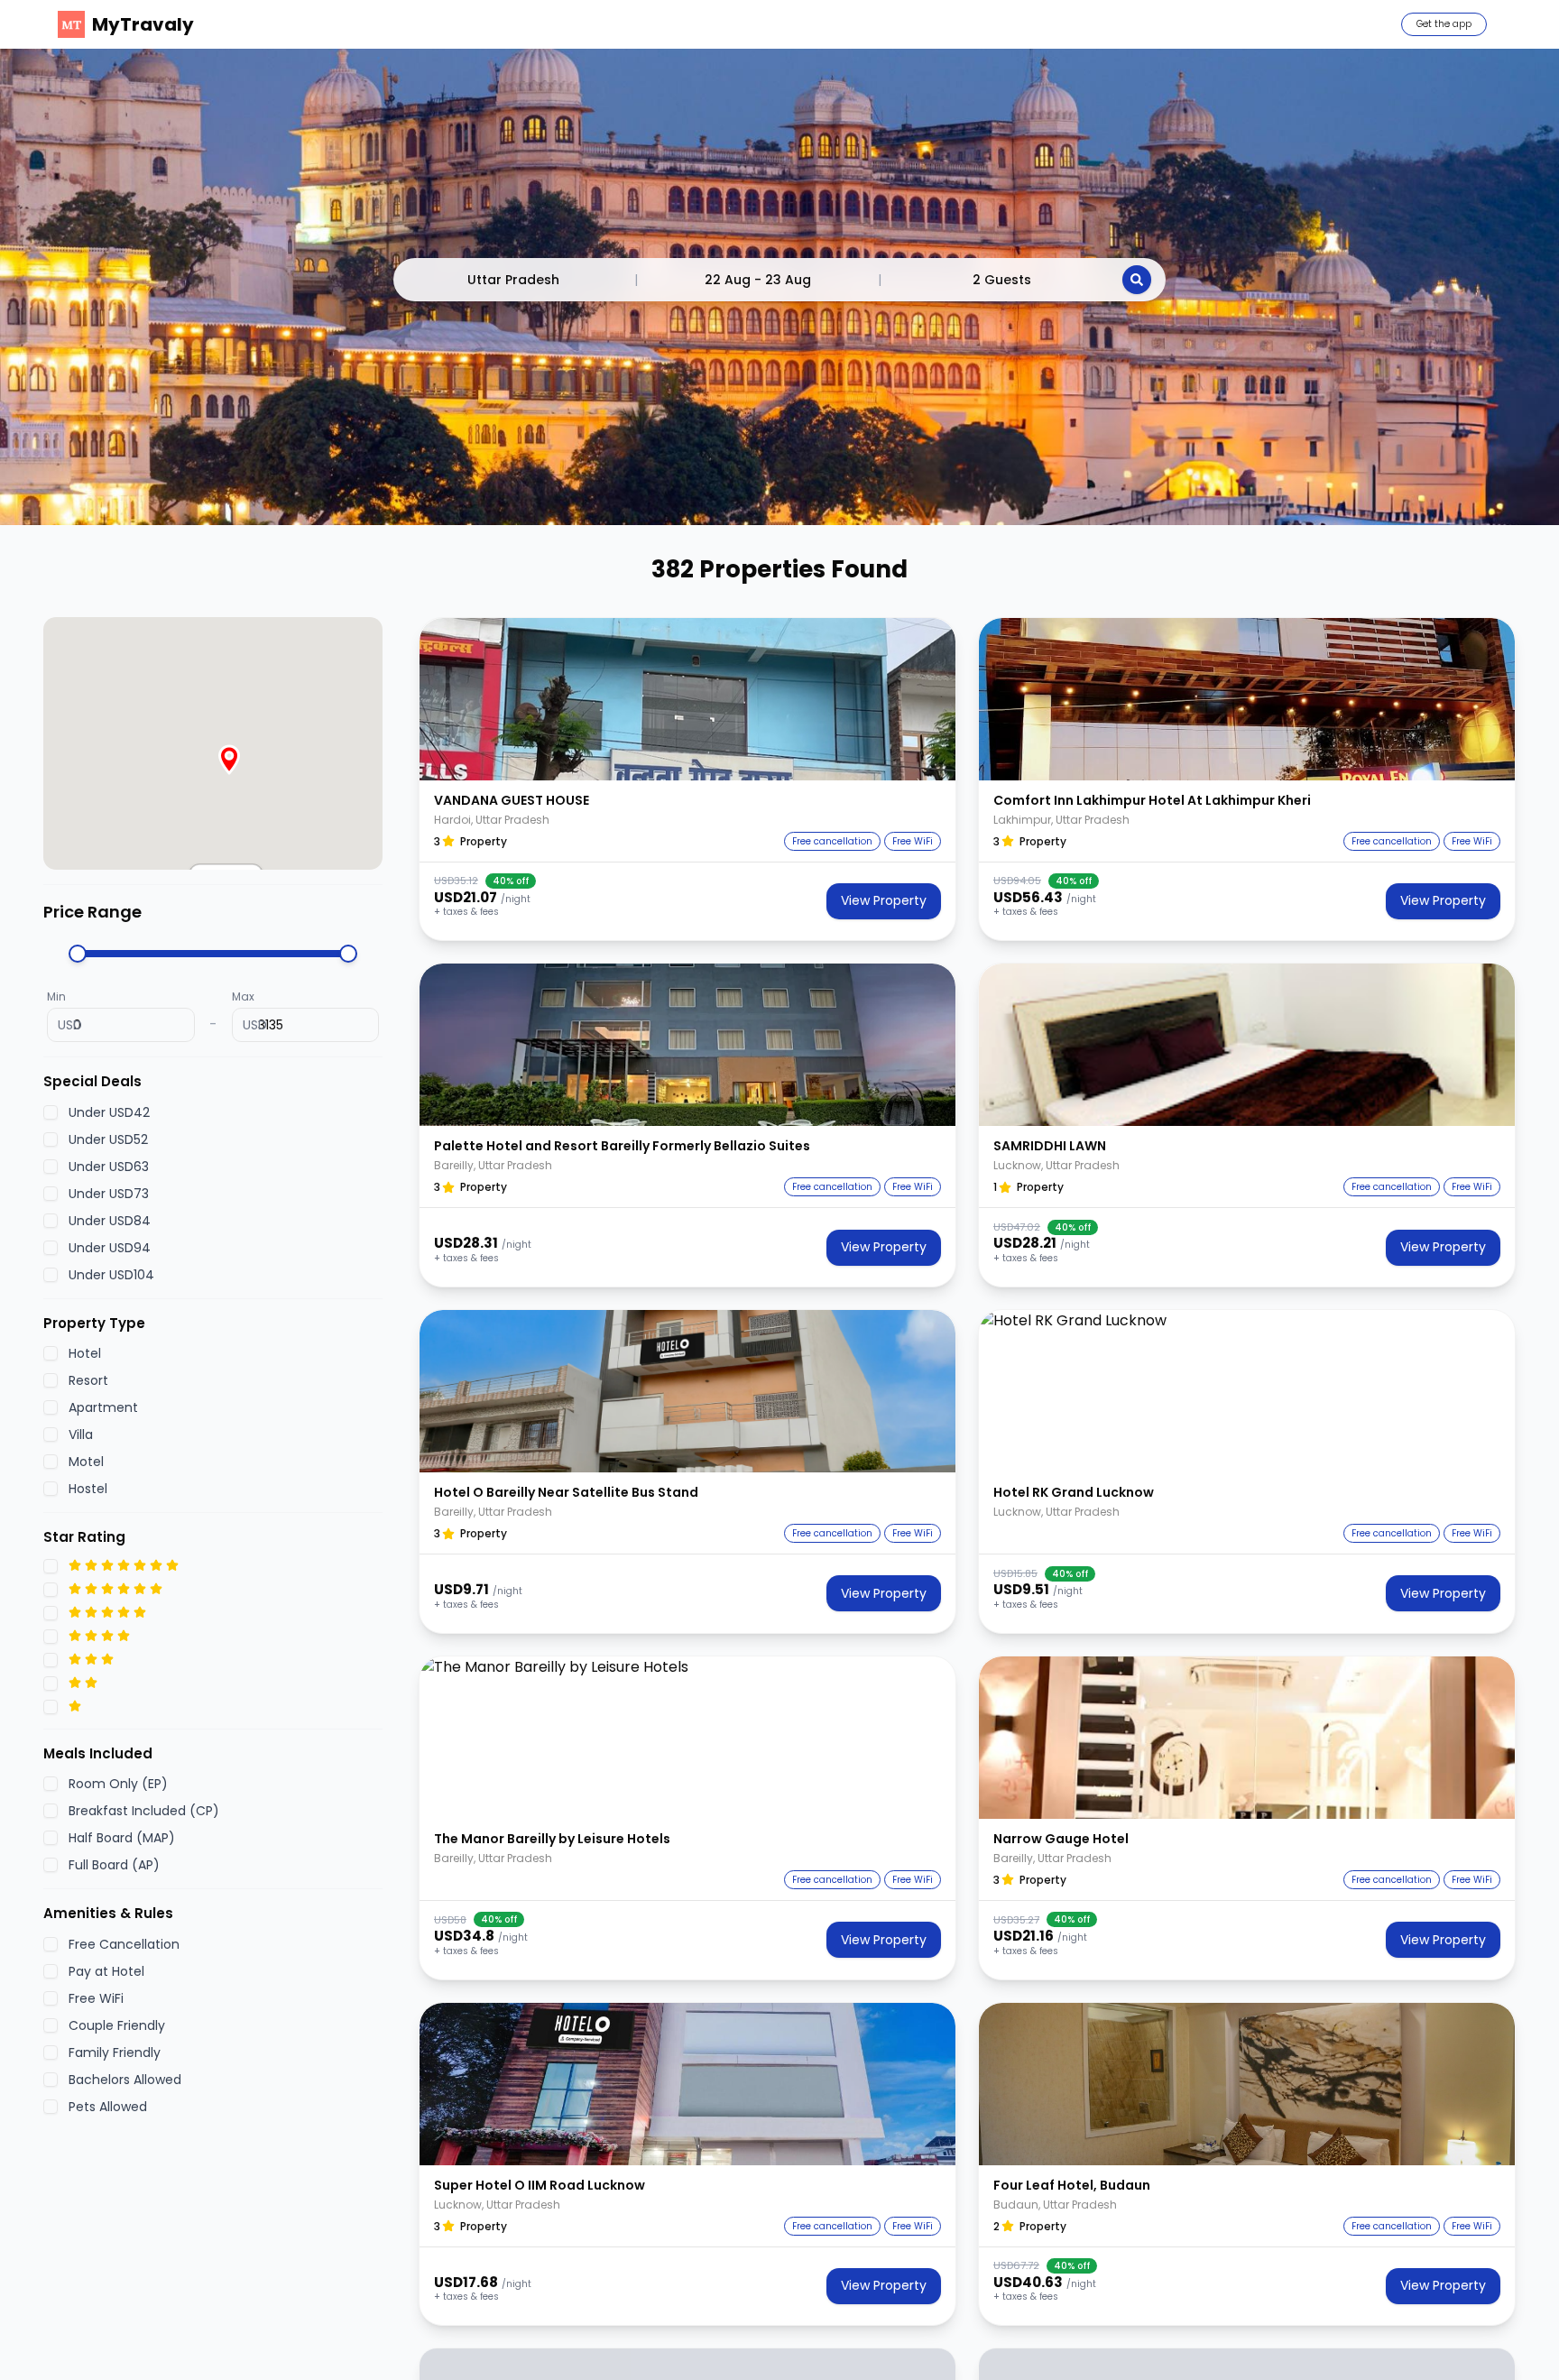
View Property (884, 900)
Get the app (1444, 24)
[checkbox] (51, 1112)
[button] (687, 699)
